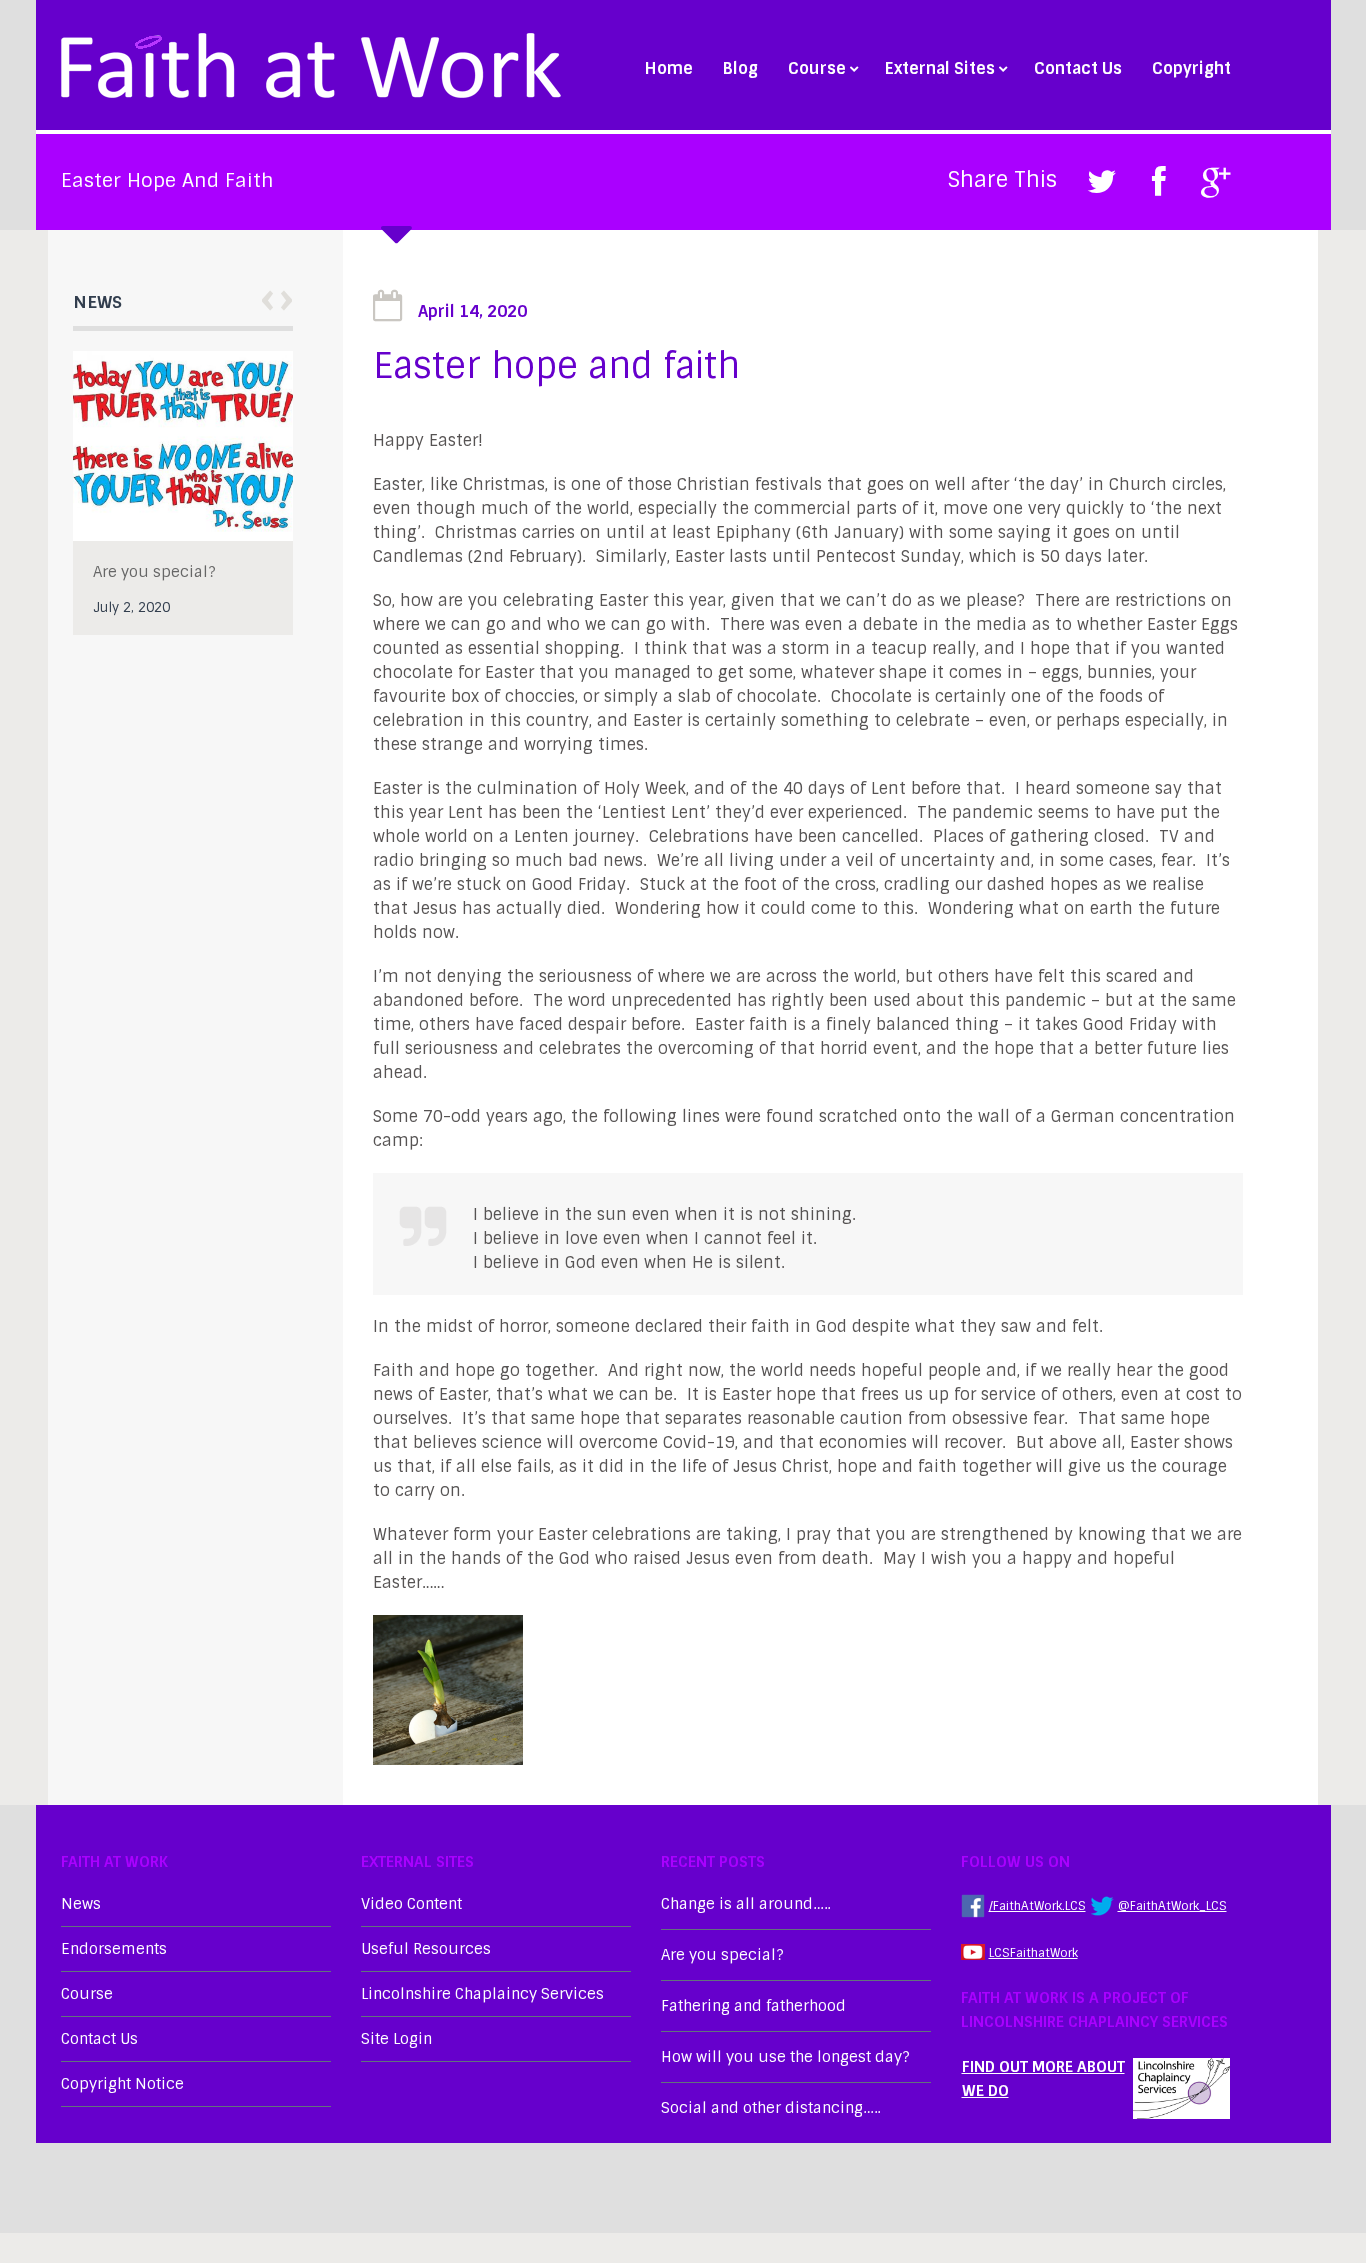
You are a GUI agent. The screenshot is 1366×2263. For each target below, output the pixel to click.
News (81, 1904)
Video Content (411, 1904)
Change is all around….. (745, 1904)
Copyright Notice (122, 2084)
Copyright (1191, 69)
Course (817, 69)
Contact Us (1078, 69)
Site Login (396, 2039)
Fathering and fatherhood (753, 2006)
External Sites (940, 69)
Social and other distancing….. (770, 2108)
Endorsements (114, 1949)
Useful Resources (426, 1949)
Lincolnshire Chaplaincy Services (482, 1994)
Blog (740, 69)
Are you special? (154, 572)
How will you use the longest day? (785, 2057)
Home (669, 69)
